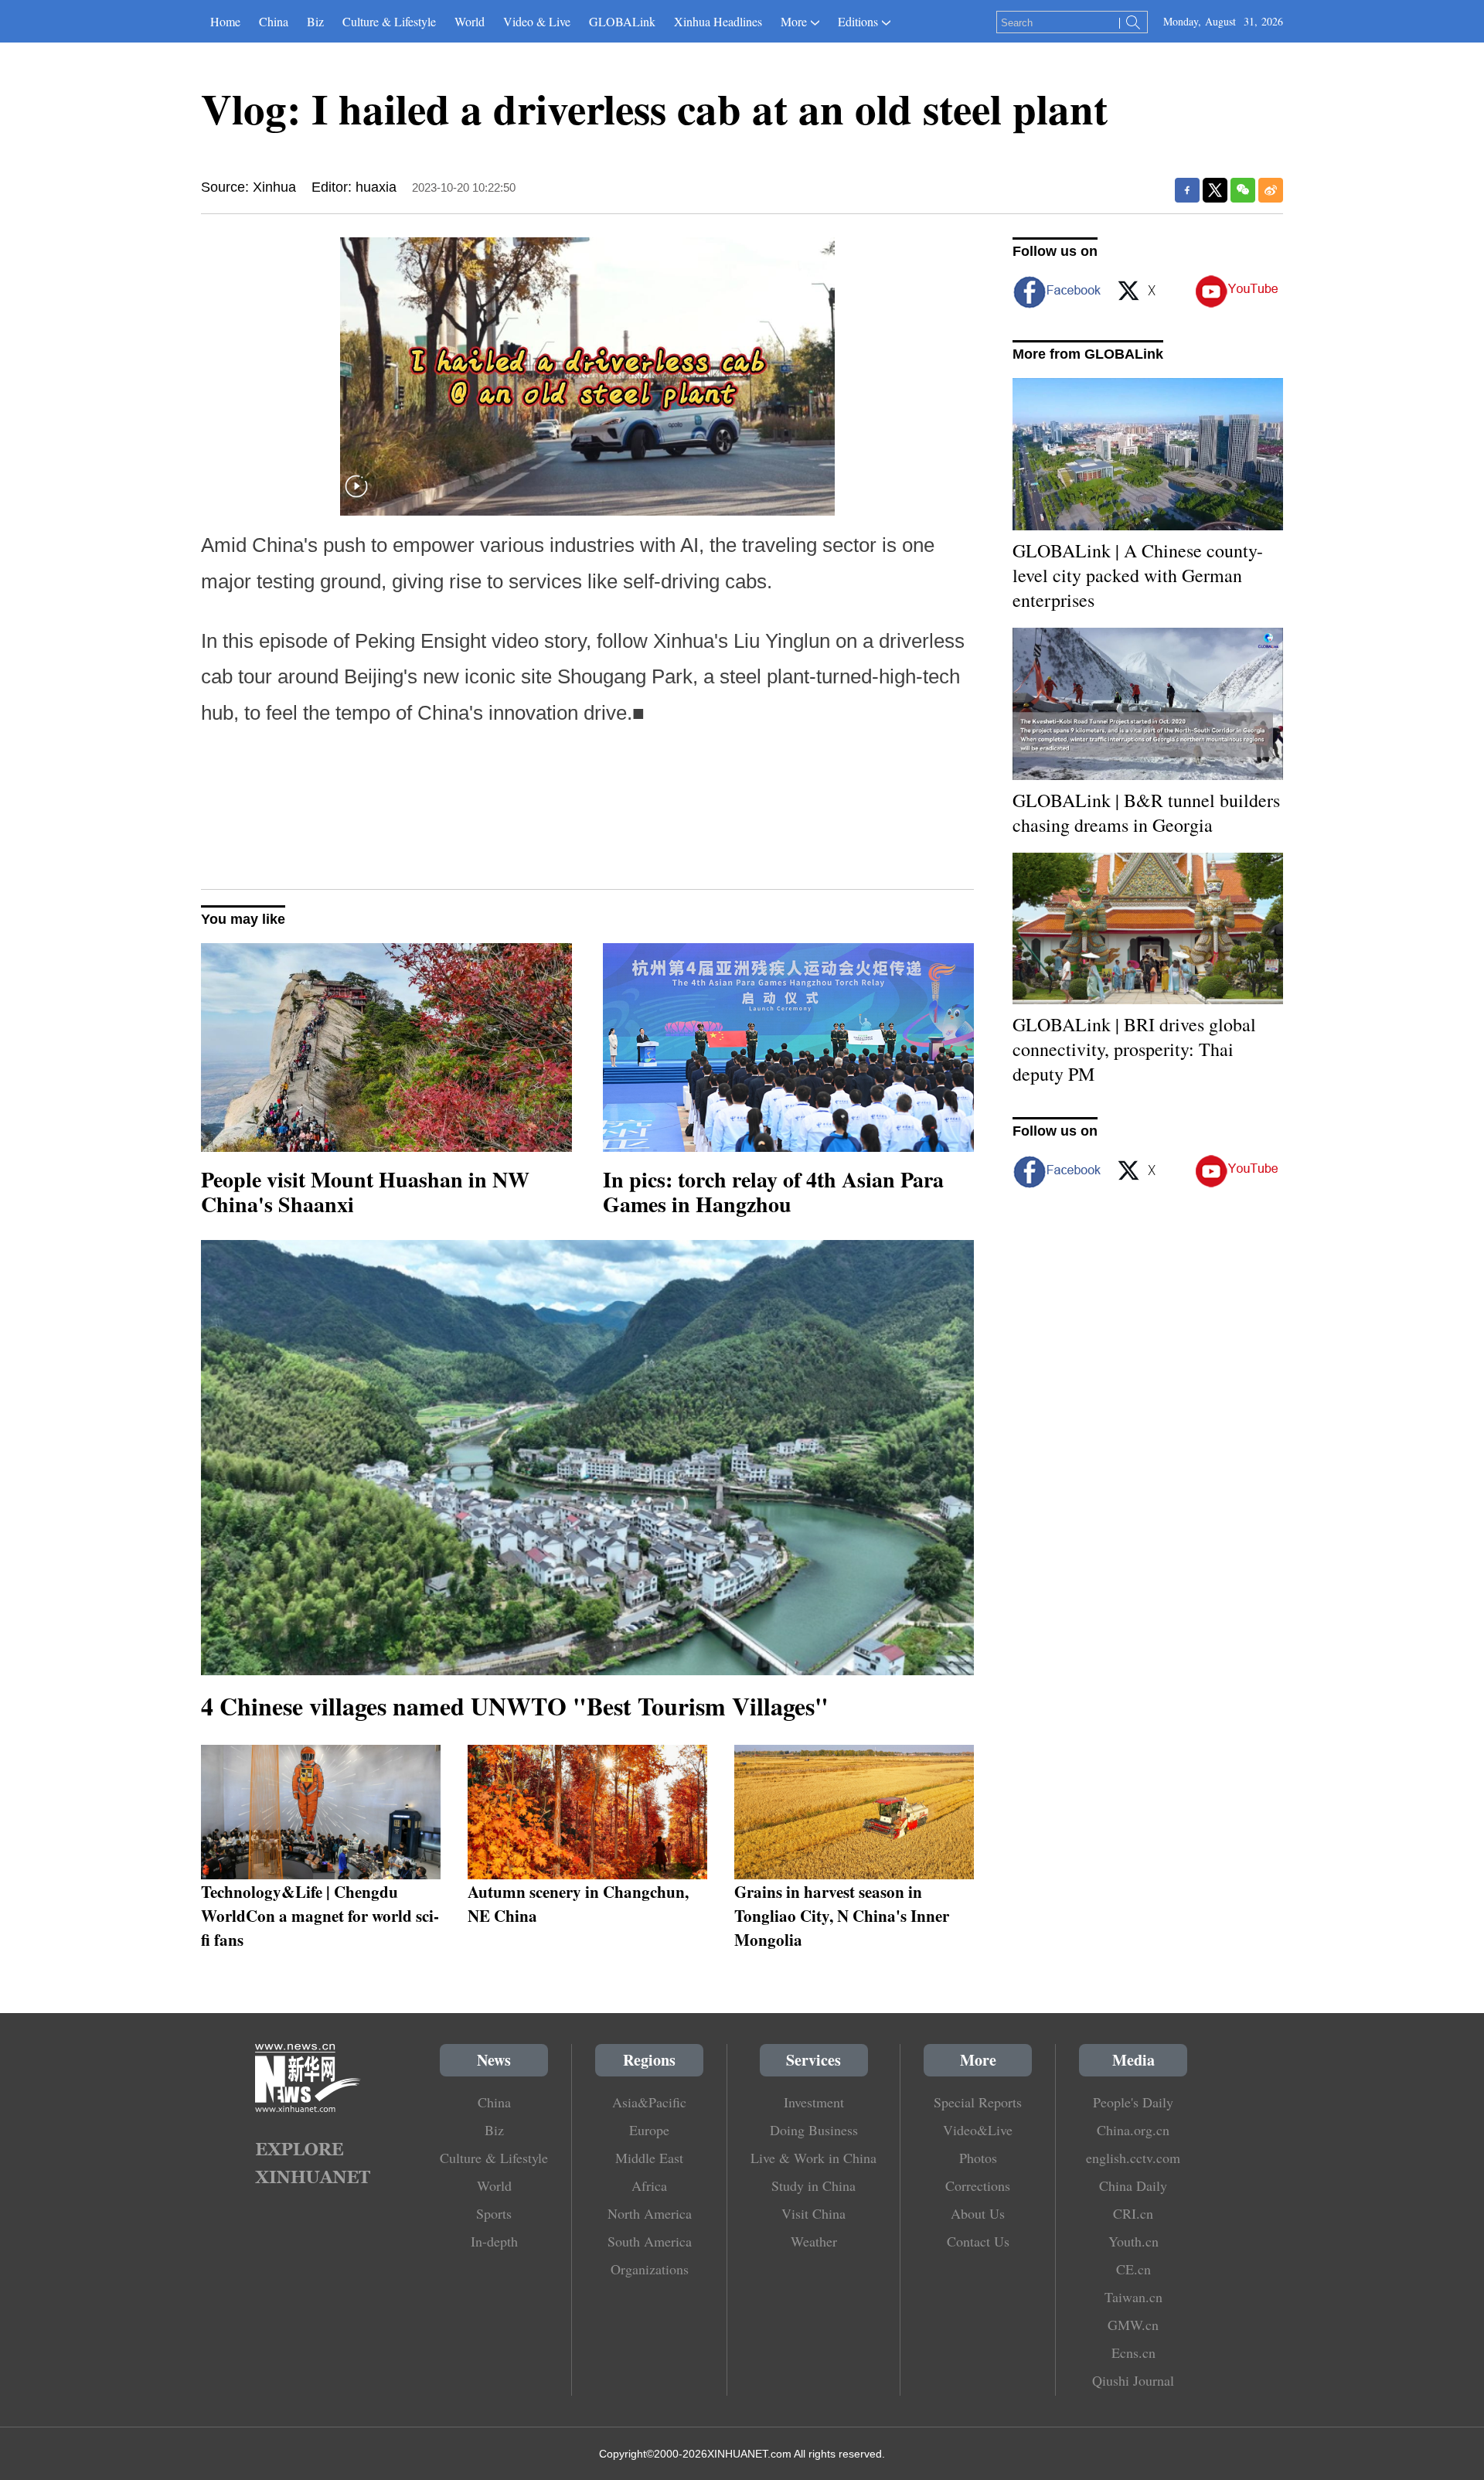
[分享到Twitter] (1215, 190)
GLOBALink (622, 21)
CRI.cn (1133, 2213)
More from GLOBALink (1088, 354)
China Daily (1133, 2185)
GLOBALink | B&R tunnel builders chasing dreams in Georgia (1146, 812)
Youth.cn (1133, 2241)
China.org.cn (1133, 2130)
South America (650, 2241)
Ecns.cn (1133, 2352)
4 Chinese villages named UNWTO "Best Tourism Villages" (515, 1706)
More (794, 21)
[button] (356, 496)
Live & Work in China (813, 2158)
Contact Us (978, 2241)
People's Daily (1133, 2102)
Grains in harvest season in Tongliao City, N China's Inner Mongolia (842, 1915)
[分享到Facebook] (1187, 190)
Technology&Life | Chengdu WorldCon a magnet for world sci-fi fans (320, 1915)
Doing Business (814, 2130)
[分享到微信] (1243, 190)
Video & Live (537, 21)
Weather (814, 2241)
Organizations (650, 2269)
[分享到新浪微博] (1271, 190)
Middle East (649, 2158)
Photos (978, 2158)
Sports (494, 2213)
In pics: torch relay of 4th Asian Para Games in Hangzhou (773, 1192)
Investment (814, 2102)
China (274, 21)
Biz (315, 21)
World (470, 21)
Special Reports (978, 2102)
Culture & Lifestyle (389, 21)
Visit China (813, 2213)
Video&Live (978, 2130)
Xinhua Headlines (718, 21)
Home (225, 21)
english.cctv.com (1133, 2158)
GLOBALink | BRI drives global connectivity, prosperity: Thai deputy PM (1134, 1049)
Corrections (978, 2185)
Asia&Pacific (649, 2102)
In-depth (494, 2241)
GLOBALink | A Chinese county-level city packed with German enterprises (1138, 575)
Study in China (813, 2185)
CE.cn (1133, 2269)
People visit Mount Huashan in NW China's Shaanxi (365, 1192)
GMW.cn (1133, 2325)
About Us (978, 2213)
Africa (649, 2185)
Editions (858, 21)
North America (650, 2213)
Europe (649, 2130)
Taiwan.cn (1133, 2297)
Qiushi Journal (1133, 2380)
